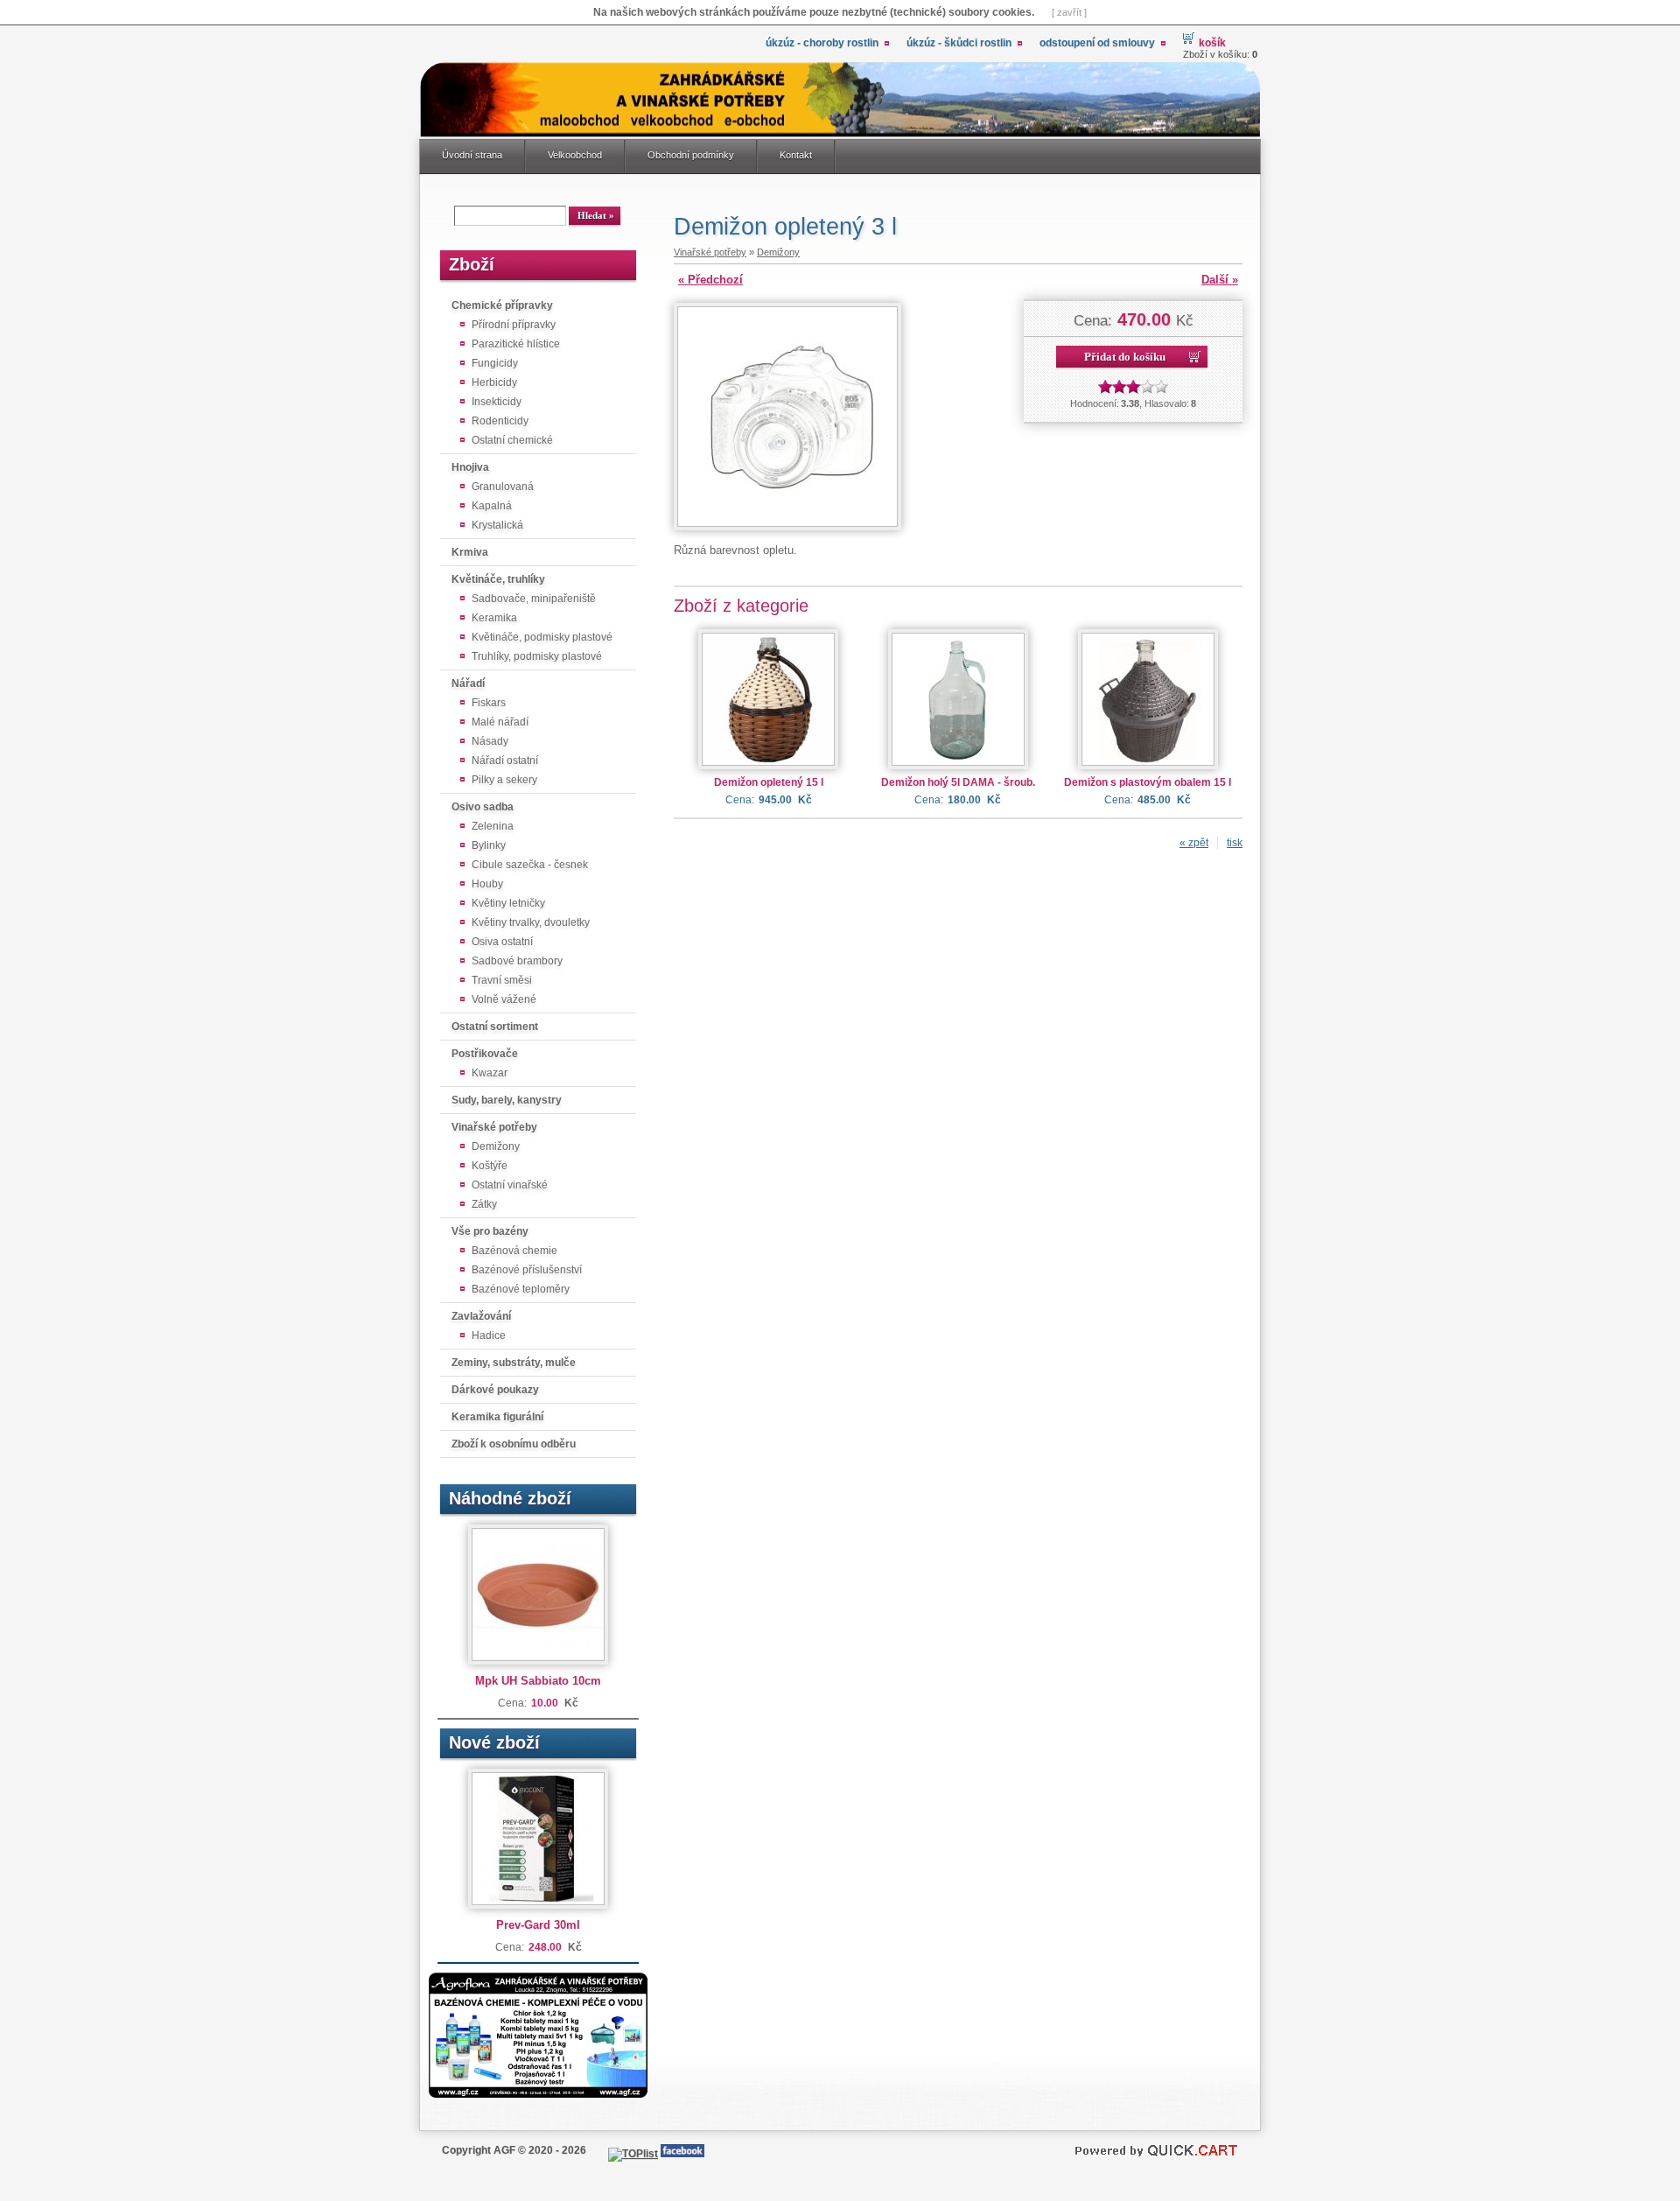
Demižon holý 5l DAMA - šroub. (958, 782)
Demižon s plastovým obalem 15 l (1148, 782)
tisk (1235, 843)
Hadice (489, 1335)
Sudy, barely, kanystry (507, 1100)
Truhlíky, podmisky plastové (537, 656)
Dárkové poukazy (495, 1390)
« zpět (1194, 843)
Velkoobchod (575, 155)
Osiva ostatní (502, 942)
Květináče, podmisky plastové (542, 637)
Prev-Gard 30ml (538, 1925)
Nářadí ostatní (505, 761)
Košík (1212, 43)
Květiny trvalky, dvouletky (531, 922)
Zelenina (493, 826)
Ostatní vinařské (510, 1185)
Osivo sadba (483, 807)
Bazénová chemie (514, 1251)
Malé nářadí (500, 722)
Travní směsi (502, 980)
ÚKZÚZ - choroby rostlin (822, 43)
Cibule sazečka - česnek (530, 865)
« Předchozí (710, 280)
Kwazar (490, 1073)
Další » (1220, 280)
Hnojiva (470, 467)
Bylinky (489, 845)
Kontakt (796, 155)
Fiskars (489, 703)
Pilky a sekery (504, 780)
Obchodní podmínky (691, 155)
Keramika (494, 618)
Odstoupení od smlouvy (1097, 43)
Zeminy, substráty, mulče (514, 1363)
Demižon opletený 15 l (769, 782)
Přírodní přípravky (514, 325)
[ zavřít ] (1069, 12)
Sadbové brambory (517, 961)
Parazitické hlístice (516, 344)
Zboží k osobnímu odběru (514, 1444)
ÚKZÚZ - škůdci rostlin (959, 43)
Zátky (484, 1204)
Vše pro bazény (490, 1231)
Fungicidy (495, 363)
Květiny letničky (508, 903)
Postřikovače (485, 1054)
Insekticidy (497, 402)
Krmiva (470, 552)
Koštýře (490, 1166)
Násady (490, 741)
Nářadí (468, 683)
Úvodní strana (472, 155)
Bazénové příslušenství (527, 1270)
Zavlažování (481, 1316)
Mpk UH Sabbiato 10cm (538, 1681)
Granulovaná (503, 487)
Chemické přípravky (502, 305)
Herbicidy (494, 382)
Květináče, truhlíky (498, 579)
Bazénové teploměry (521, 1289)
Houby (487, 884)
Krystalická (497, 525)
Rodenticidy (500, 421)
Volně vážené (504, 999)
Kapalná (492, 506)
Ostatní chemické (512, 440)
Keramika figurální (497, 1417)
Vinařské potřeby (494, 1127)
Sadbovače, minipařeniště (534, 599)
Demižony (496, 1146)
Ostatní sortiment (495, 1027)
